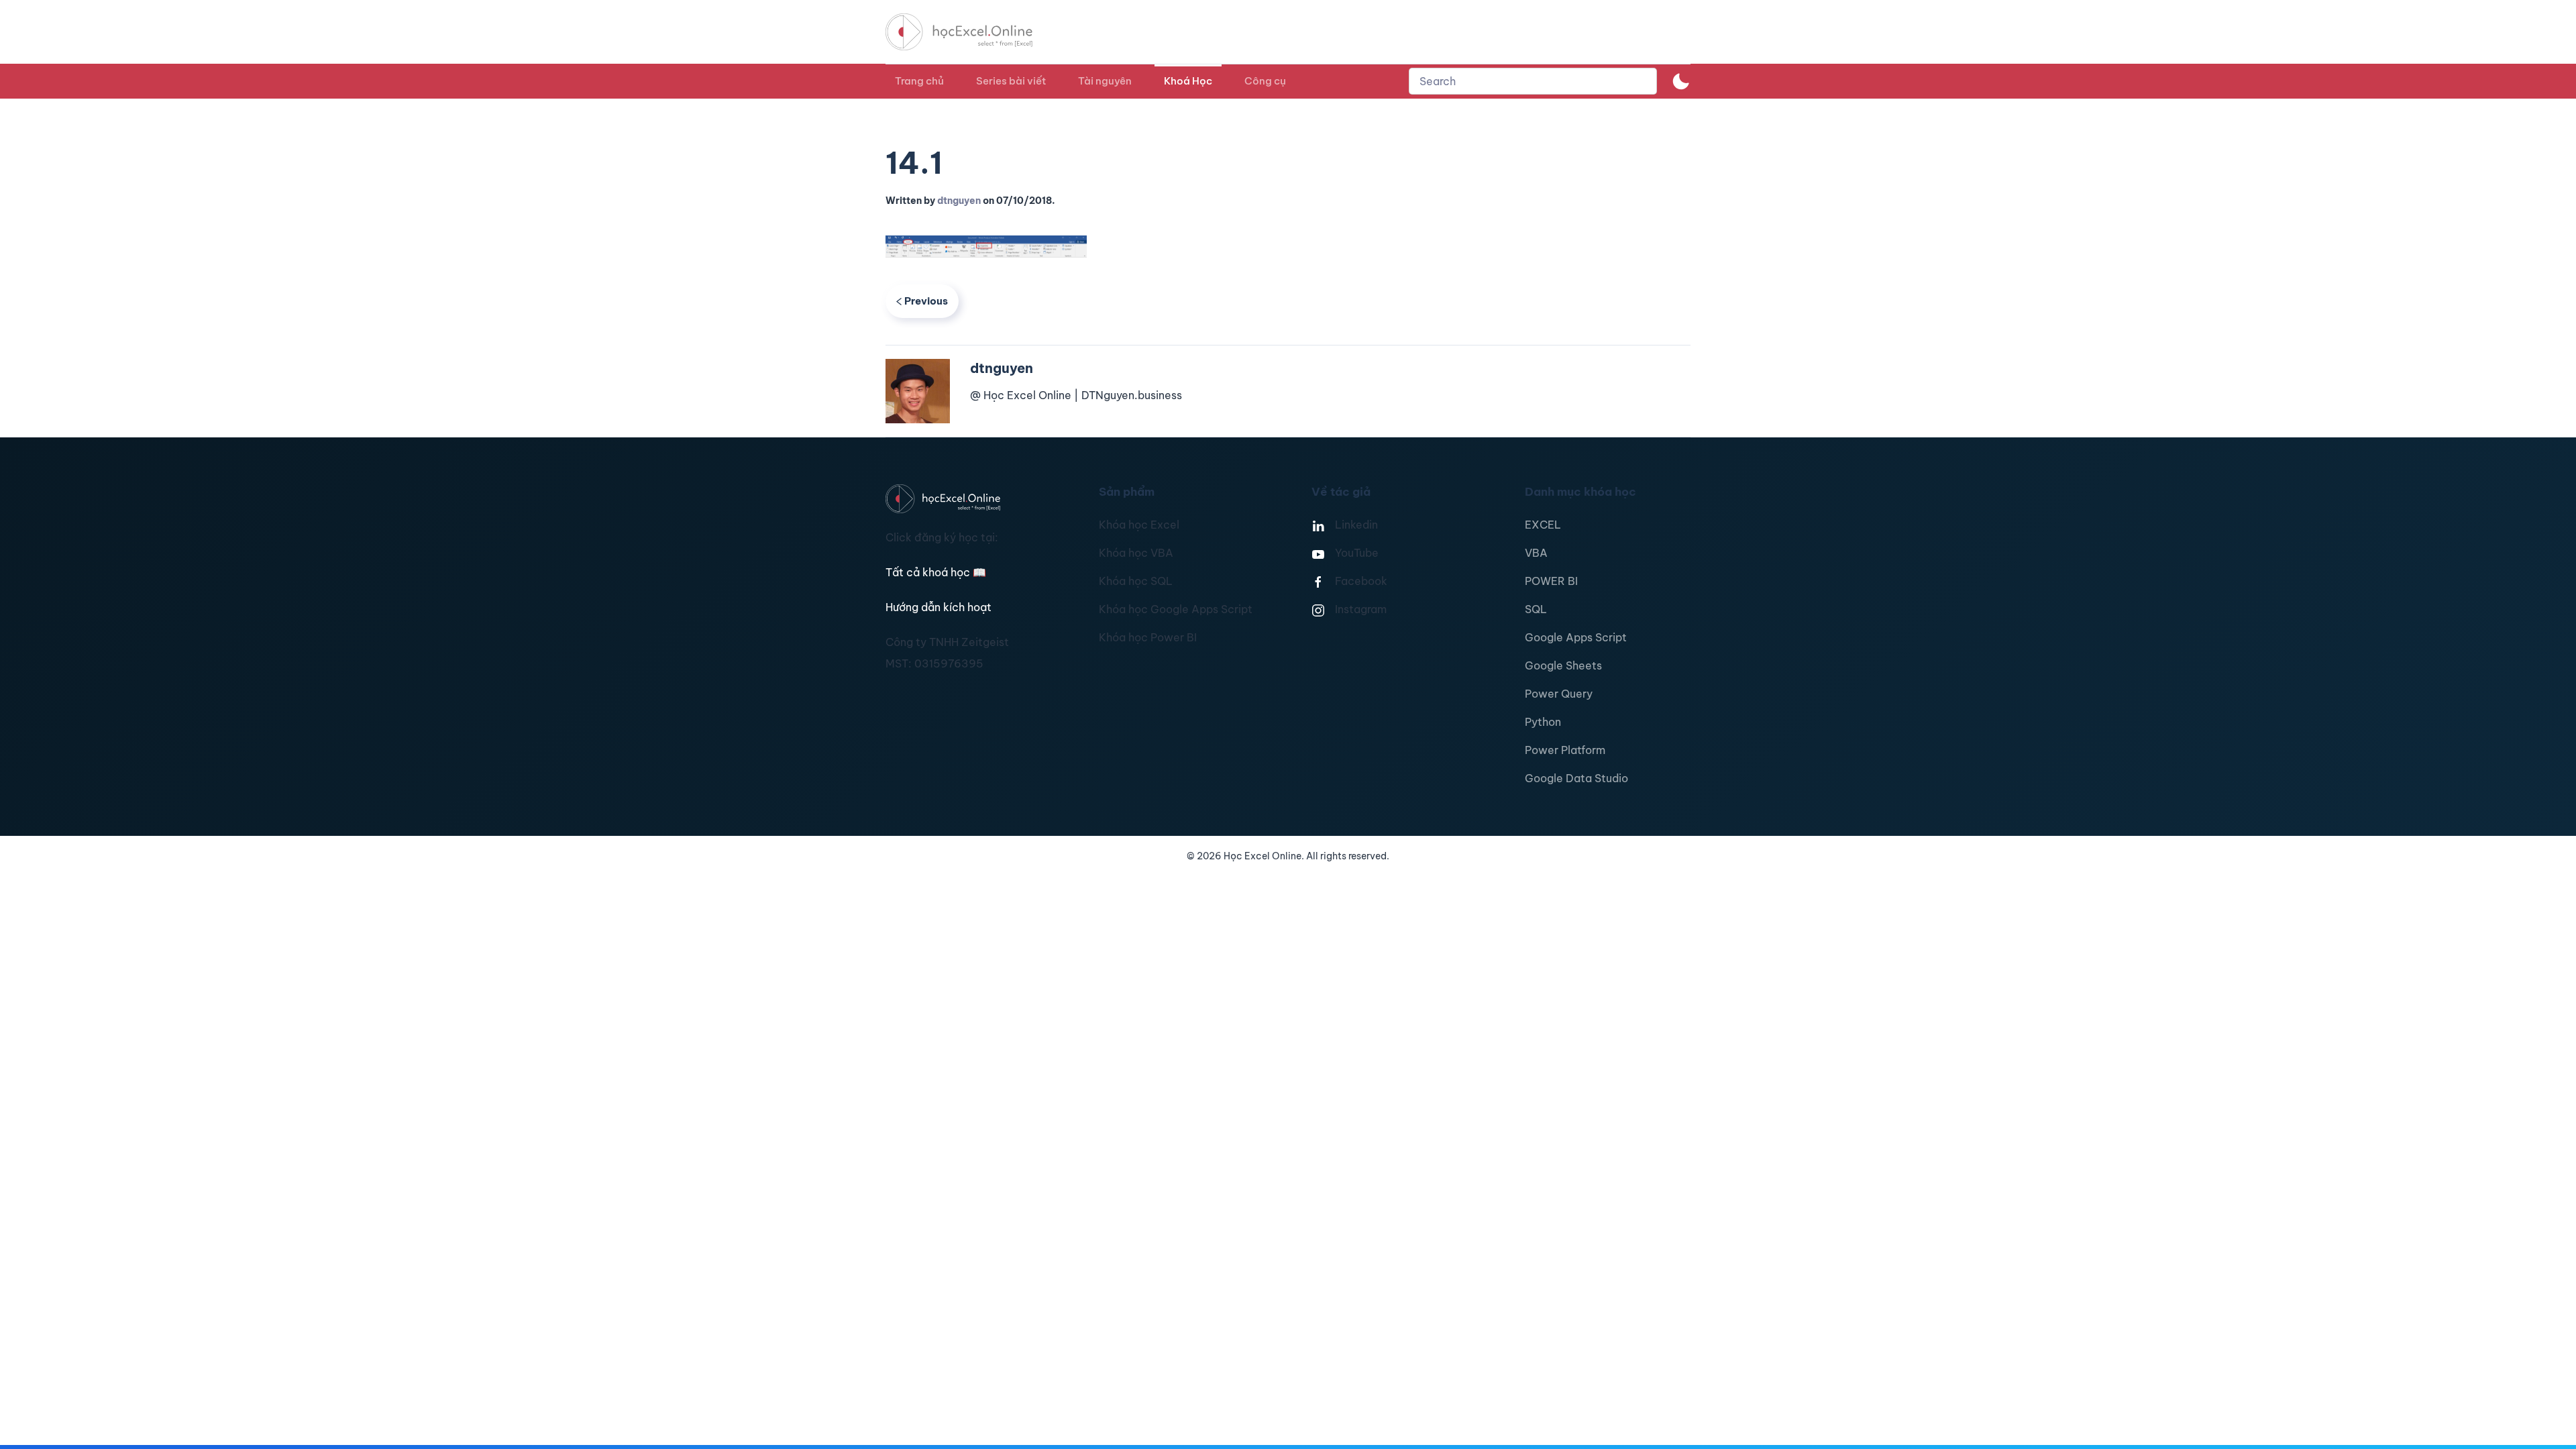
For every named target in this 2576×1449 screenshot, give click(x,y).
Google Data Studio (1576, 778)
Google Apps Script (1576, 637)
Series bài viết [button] (1011, 81)
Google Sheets (1563, 665)
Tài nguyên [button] (1105, 81)
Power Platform (1565, 750)
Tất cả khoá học (936, 572)
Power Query (1559, 694)
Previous (926, 301)
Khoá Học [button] (1188, 81)
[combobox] (1533, 81)
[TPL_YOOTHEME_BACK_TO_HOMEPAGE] (971, 32)
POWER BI (1551, 581)
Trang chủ (919, 81)
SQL (1536, 609)
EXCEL (1543, 525)
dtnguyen (959, 201)
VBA (1536, 553)
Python (1543, 722)
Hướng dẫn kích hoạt (938, 607)
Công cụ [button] (1265, 81)
